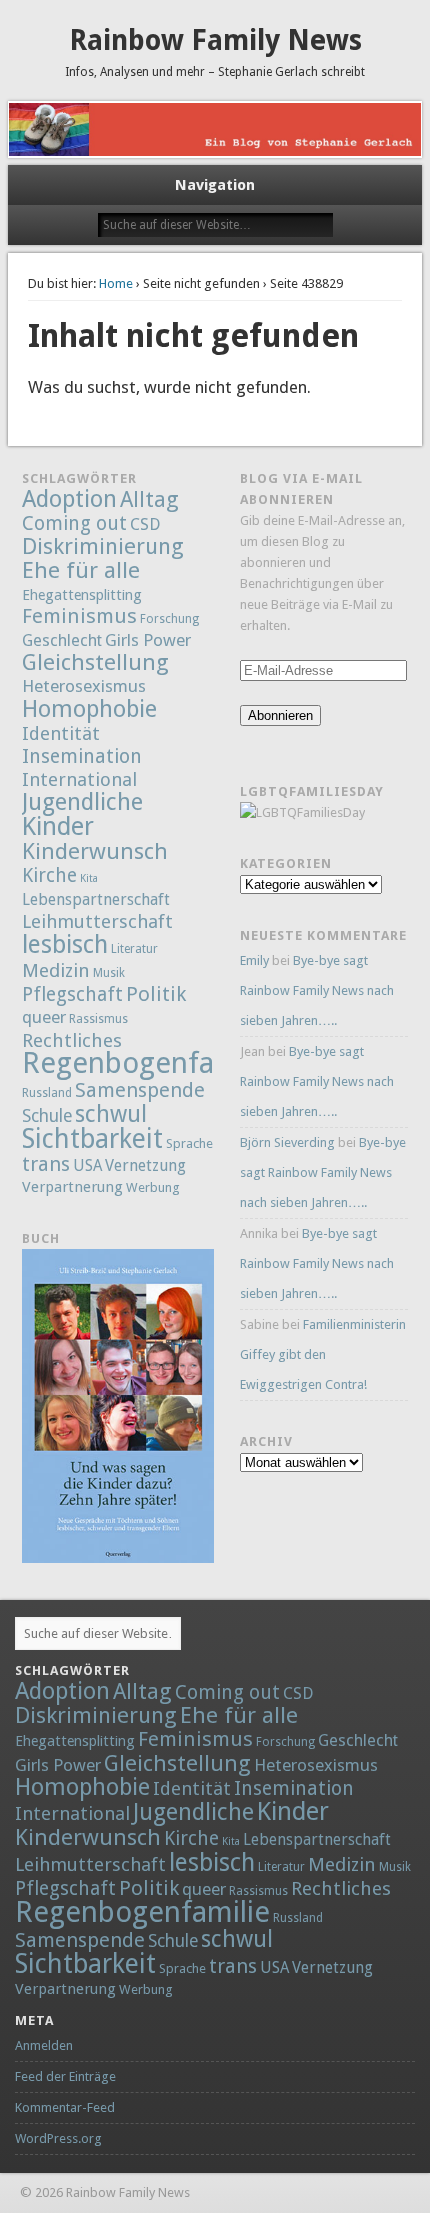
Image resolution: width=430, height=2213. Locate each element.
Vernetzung (145, 1165)
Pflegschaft (72, 994)
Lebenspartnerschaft (96, 899)
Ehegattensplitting (82, 594)
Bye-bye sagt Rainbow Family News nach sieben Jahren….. (317, 990)
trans (46, 1164)
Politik (156, 994)
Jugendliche (82, 802)
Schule (47, 1116)
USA (87, 1166)
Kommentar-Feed (65, 2107)
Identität (61, 733)
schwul (111, 1114)
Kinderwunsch (95, 851)
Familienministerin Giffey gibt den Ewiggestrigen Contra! (323, 1354)
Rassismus (98, 1019)
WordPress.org (58, 2138)
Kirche (49, 875)
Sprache (189, 1143)
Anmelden (44, 2045)
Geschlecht (62, 640)
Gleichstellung (95, 662)
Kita (89, 878)
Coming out (74, 523)
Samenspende (140, 1090)
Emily (254, 960)
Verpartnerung (72, 1187)
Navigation (215, 185)
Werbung (153, 1187)
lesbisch (65, 944)
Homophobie (89, 709)
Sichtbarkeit (92, 1138)
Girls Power (148, 640)
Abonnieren (280, 715)
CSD (145, 524)
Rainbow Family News (215, 40)
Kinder (58, 826)
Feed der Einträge (65, 2076)
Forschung (169, 619)
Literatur (134, 949)
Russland (47, 1093)
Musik (109, 973)
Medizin (56, 970)
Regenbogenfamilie (149, 1063)
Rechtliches (72, 1040)
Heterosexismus (84, 686)
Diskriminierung (103, 546)
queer (44, 1017)
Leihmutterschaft (97, 921)
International (79, 779)
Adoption (69, 499)
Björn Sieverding (287, 1142)
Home (116, 283)
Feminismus (79, 616)
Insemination (82, 756)
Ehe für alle (81, 570)
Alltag (149, 499)
